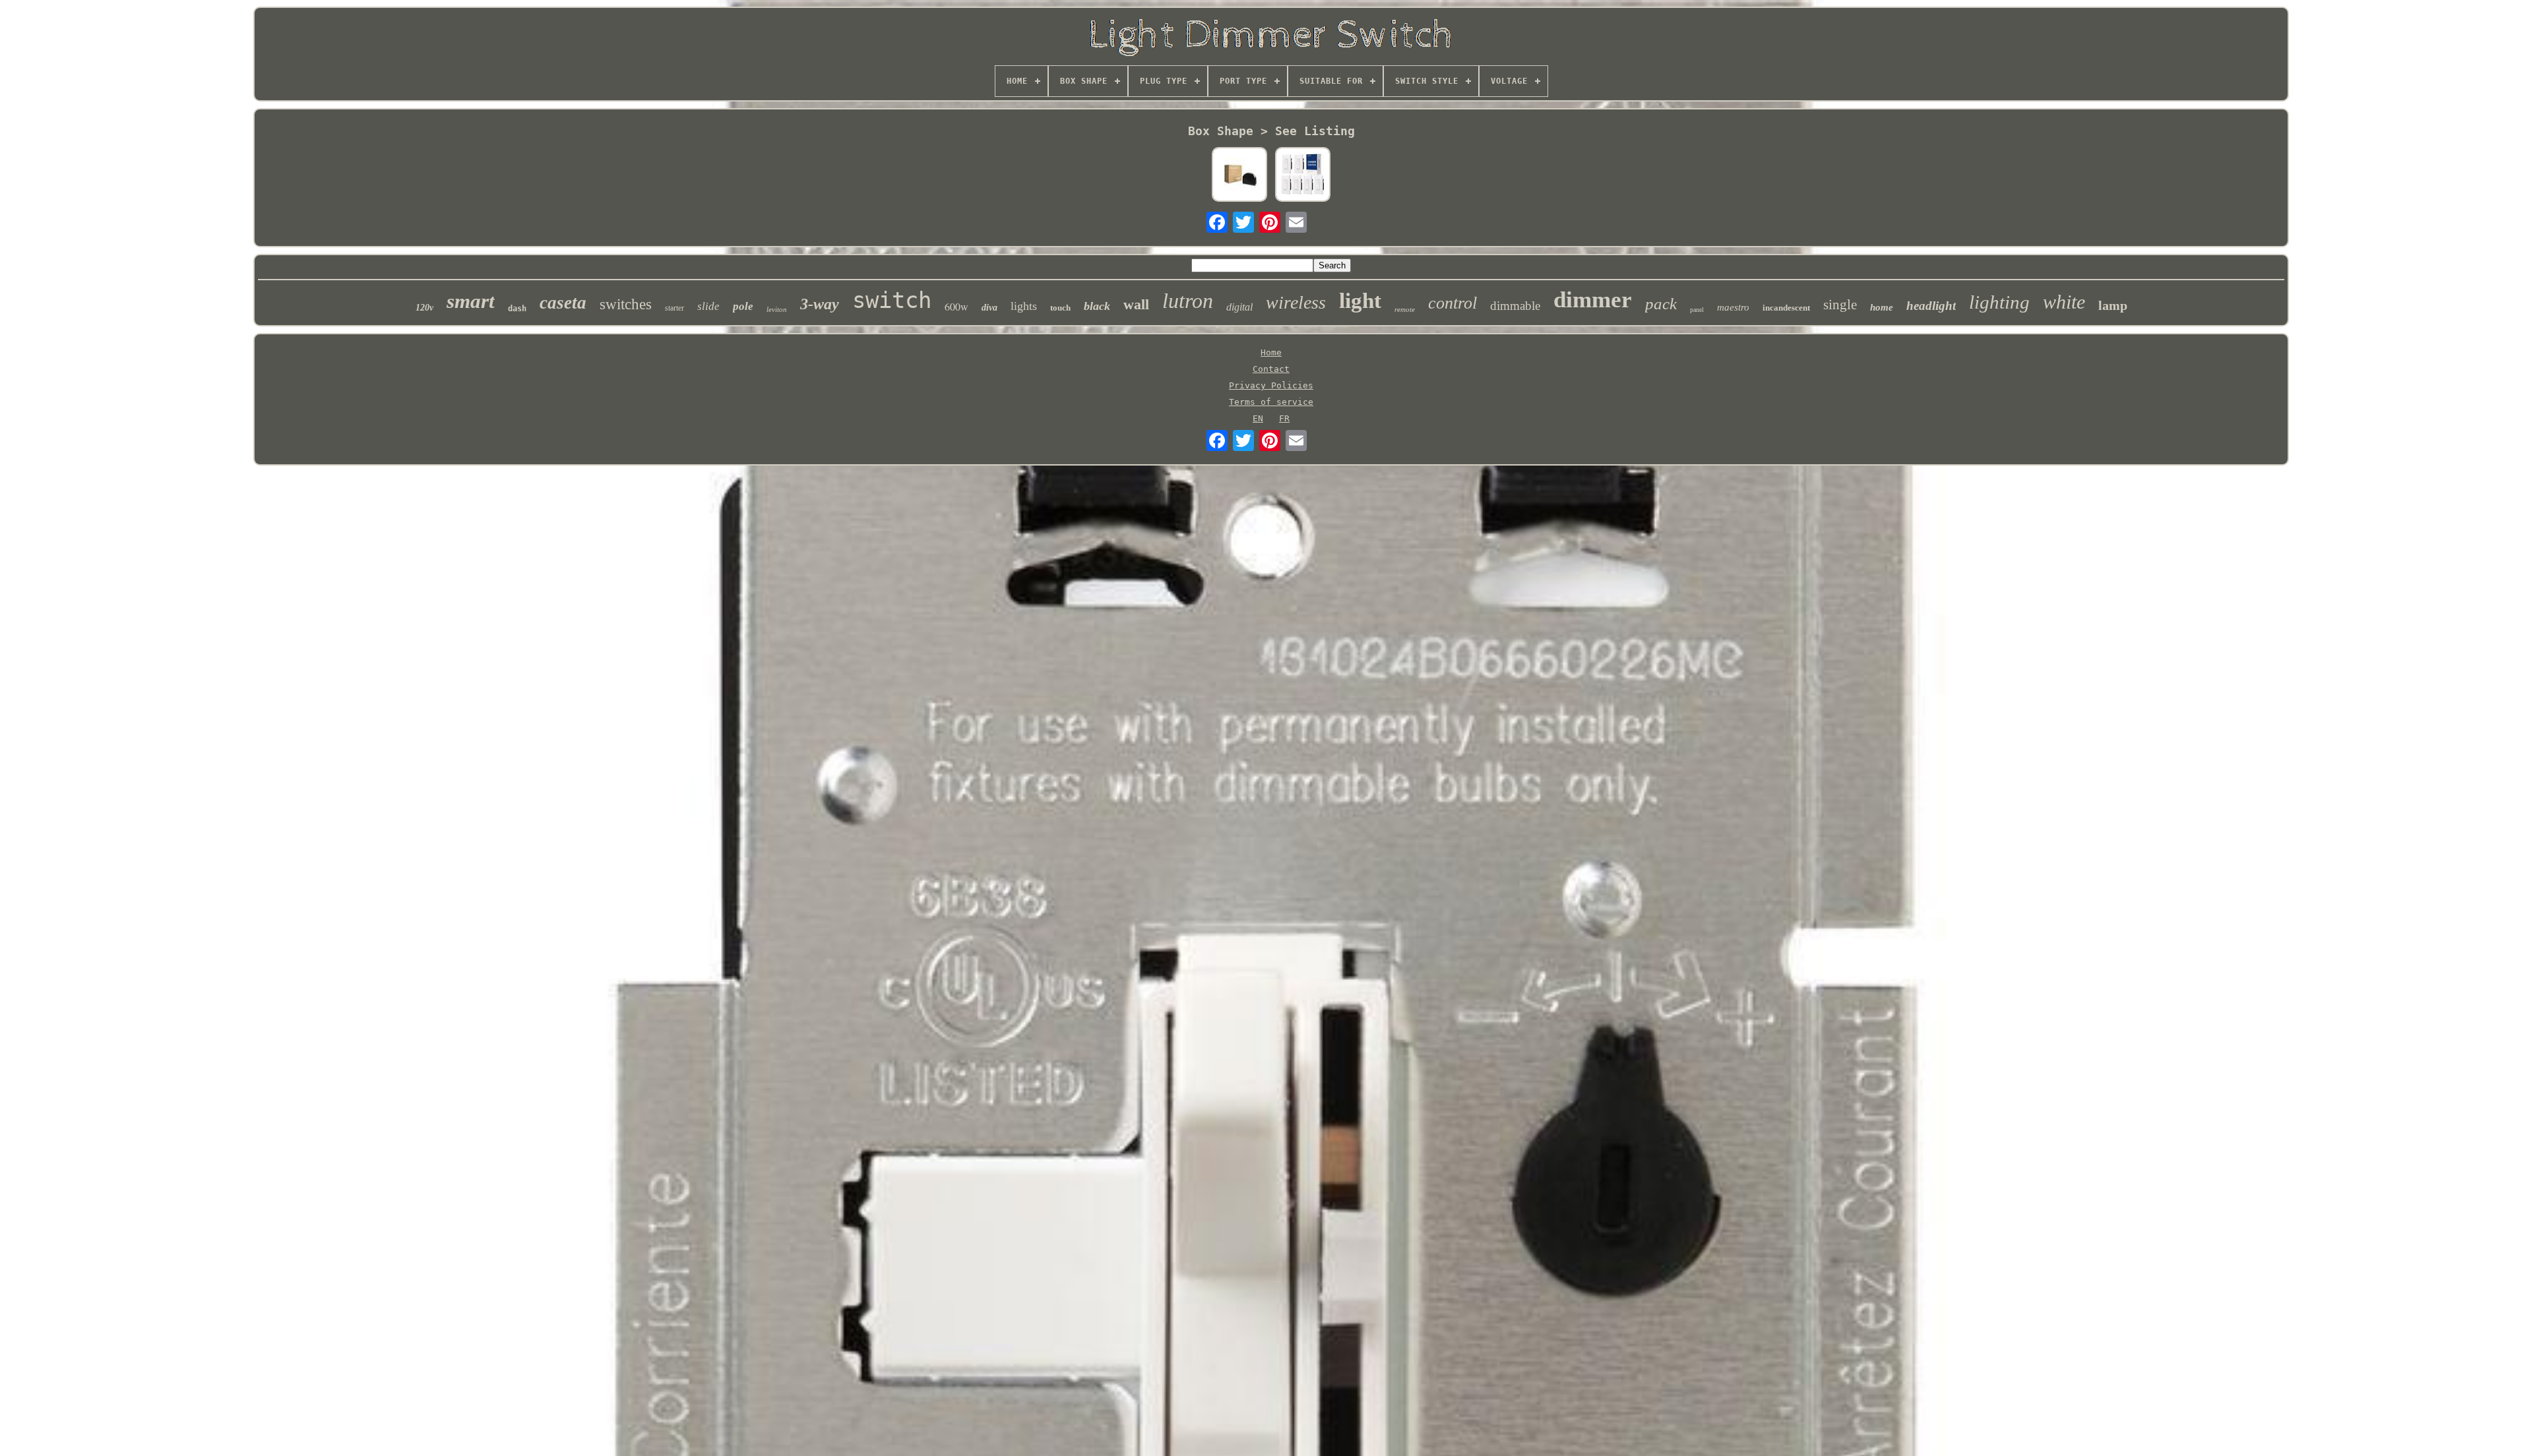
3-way (820, 304)
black (1097, 306)
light (1360, 301)
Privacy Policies (1271, 385)
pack (1661, 304)
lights (1024, 306)
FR (1284, 418)
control (1453, 303)
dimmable (1515, 306)
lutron (1188, 301)
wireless (1296, 302)
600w (956, 306)
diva (989, 308)
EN (1258, 418)
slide (708, 306)
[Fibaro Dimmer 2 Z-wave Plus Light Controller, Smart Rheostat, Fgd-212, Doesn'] (1239, 175)
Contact (1271, 369)
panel (1697, 310)
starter (674, 308)
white (2064, 302)
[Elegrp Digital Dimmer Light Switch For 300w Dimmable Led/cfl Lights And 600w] (1303, 175)
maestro (1733, 307)
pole (743, 306)
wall (1136, 304)
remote (1405, 309)
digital (1239, 307)
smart (471, 301)
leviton (777, 309)
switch (892, 300)
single (1840, 305)
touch (1060, 308)
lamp (2113, 305)
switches (626, 304)
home (1882, 307)
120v (424, 308)
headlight (1931, 306)
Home (1271, 352)
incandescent (1786, 308)
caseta (563, 303)
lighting (1999, 302)
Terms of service (1271, 402)
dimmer (1593, 300)
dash (517, 309)
